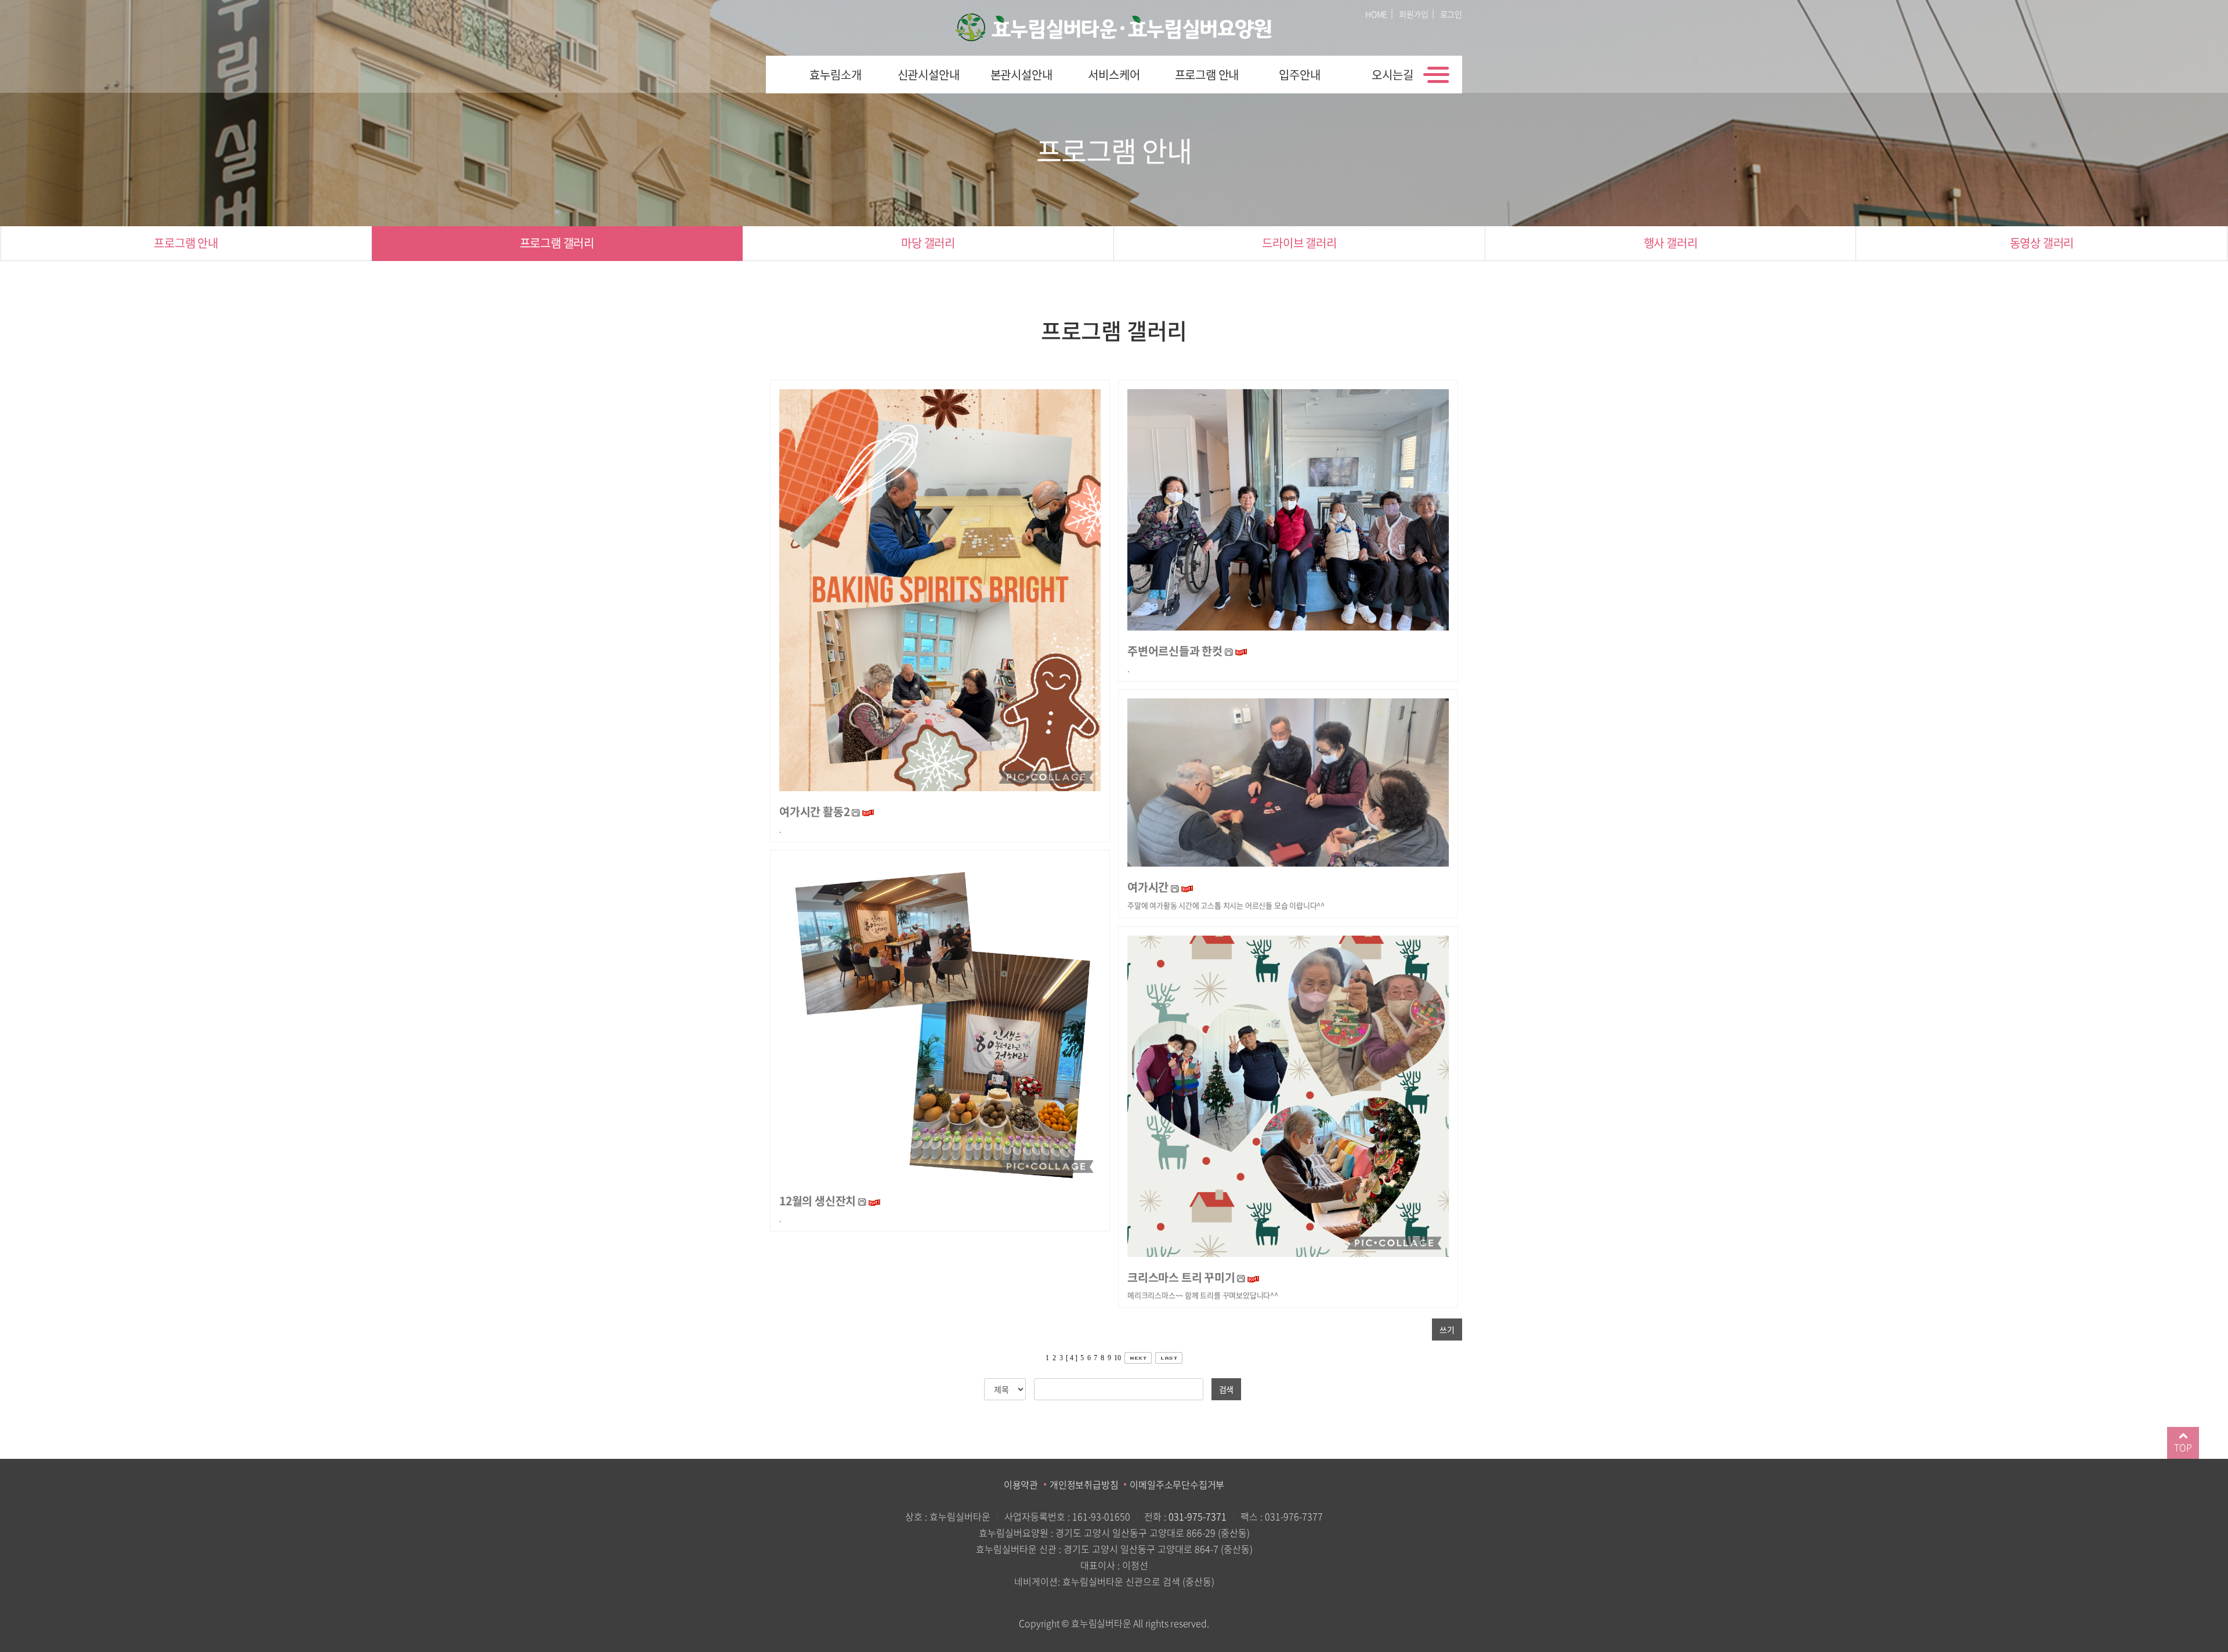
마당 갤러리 (928, 243)
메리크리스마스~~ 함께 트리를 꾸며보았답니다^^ (1203, 1295)
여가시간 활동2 (814, 811)
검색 (1227, 1389)
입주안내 (1299, 75)
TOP (2183, 1447)
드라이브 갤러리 (1299, 243)
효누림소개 (835, 75)
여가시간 (1148, 887)
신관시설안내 (929, 75)
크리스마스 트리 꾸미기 (1181, 1277)
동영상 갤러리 (2042, 243)
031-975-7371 (1198, 1516)
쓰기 (1447, 1329)
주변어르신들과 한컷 (1175, 651)
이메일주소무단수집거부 (1177, 1484)
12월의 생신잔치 (819, 1200)
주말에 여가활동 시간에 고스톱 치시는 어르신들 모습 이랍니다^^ (1226, 905)
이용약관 (1021, 1484)
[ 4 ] (1071, 1358)
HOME (1376, 14)
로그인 (1451, 14)
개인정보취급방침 (1084, 1484)
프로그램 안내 (1207, 75)
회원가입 (1414, 14)
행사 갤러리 (1671, 243)
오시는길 (1392, 75)
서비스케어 (1114, 75)
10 (1117, 1358)
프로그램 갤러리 (557, 243)
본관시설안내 (1021, 75)
